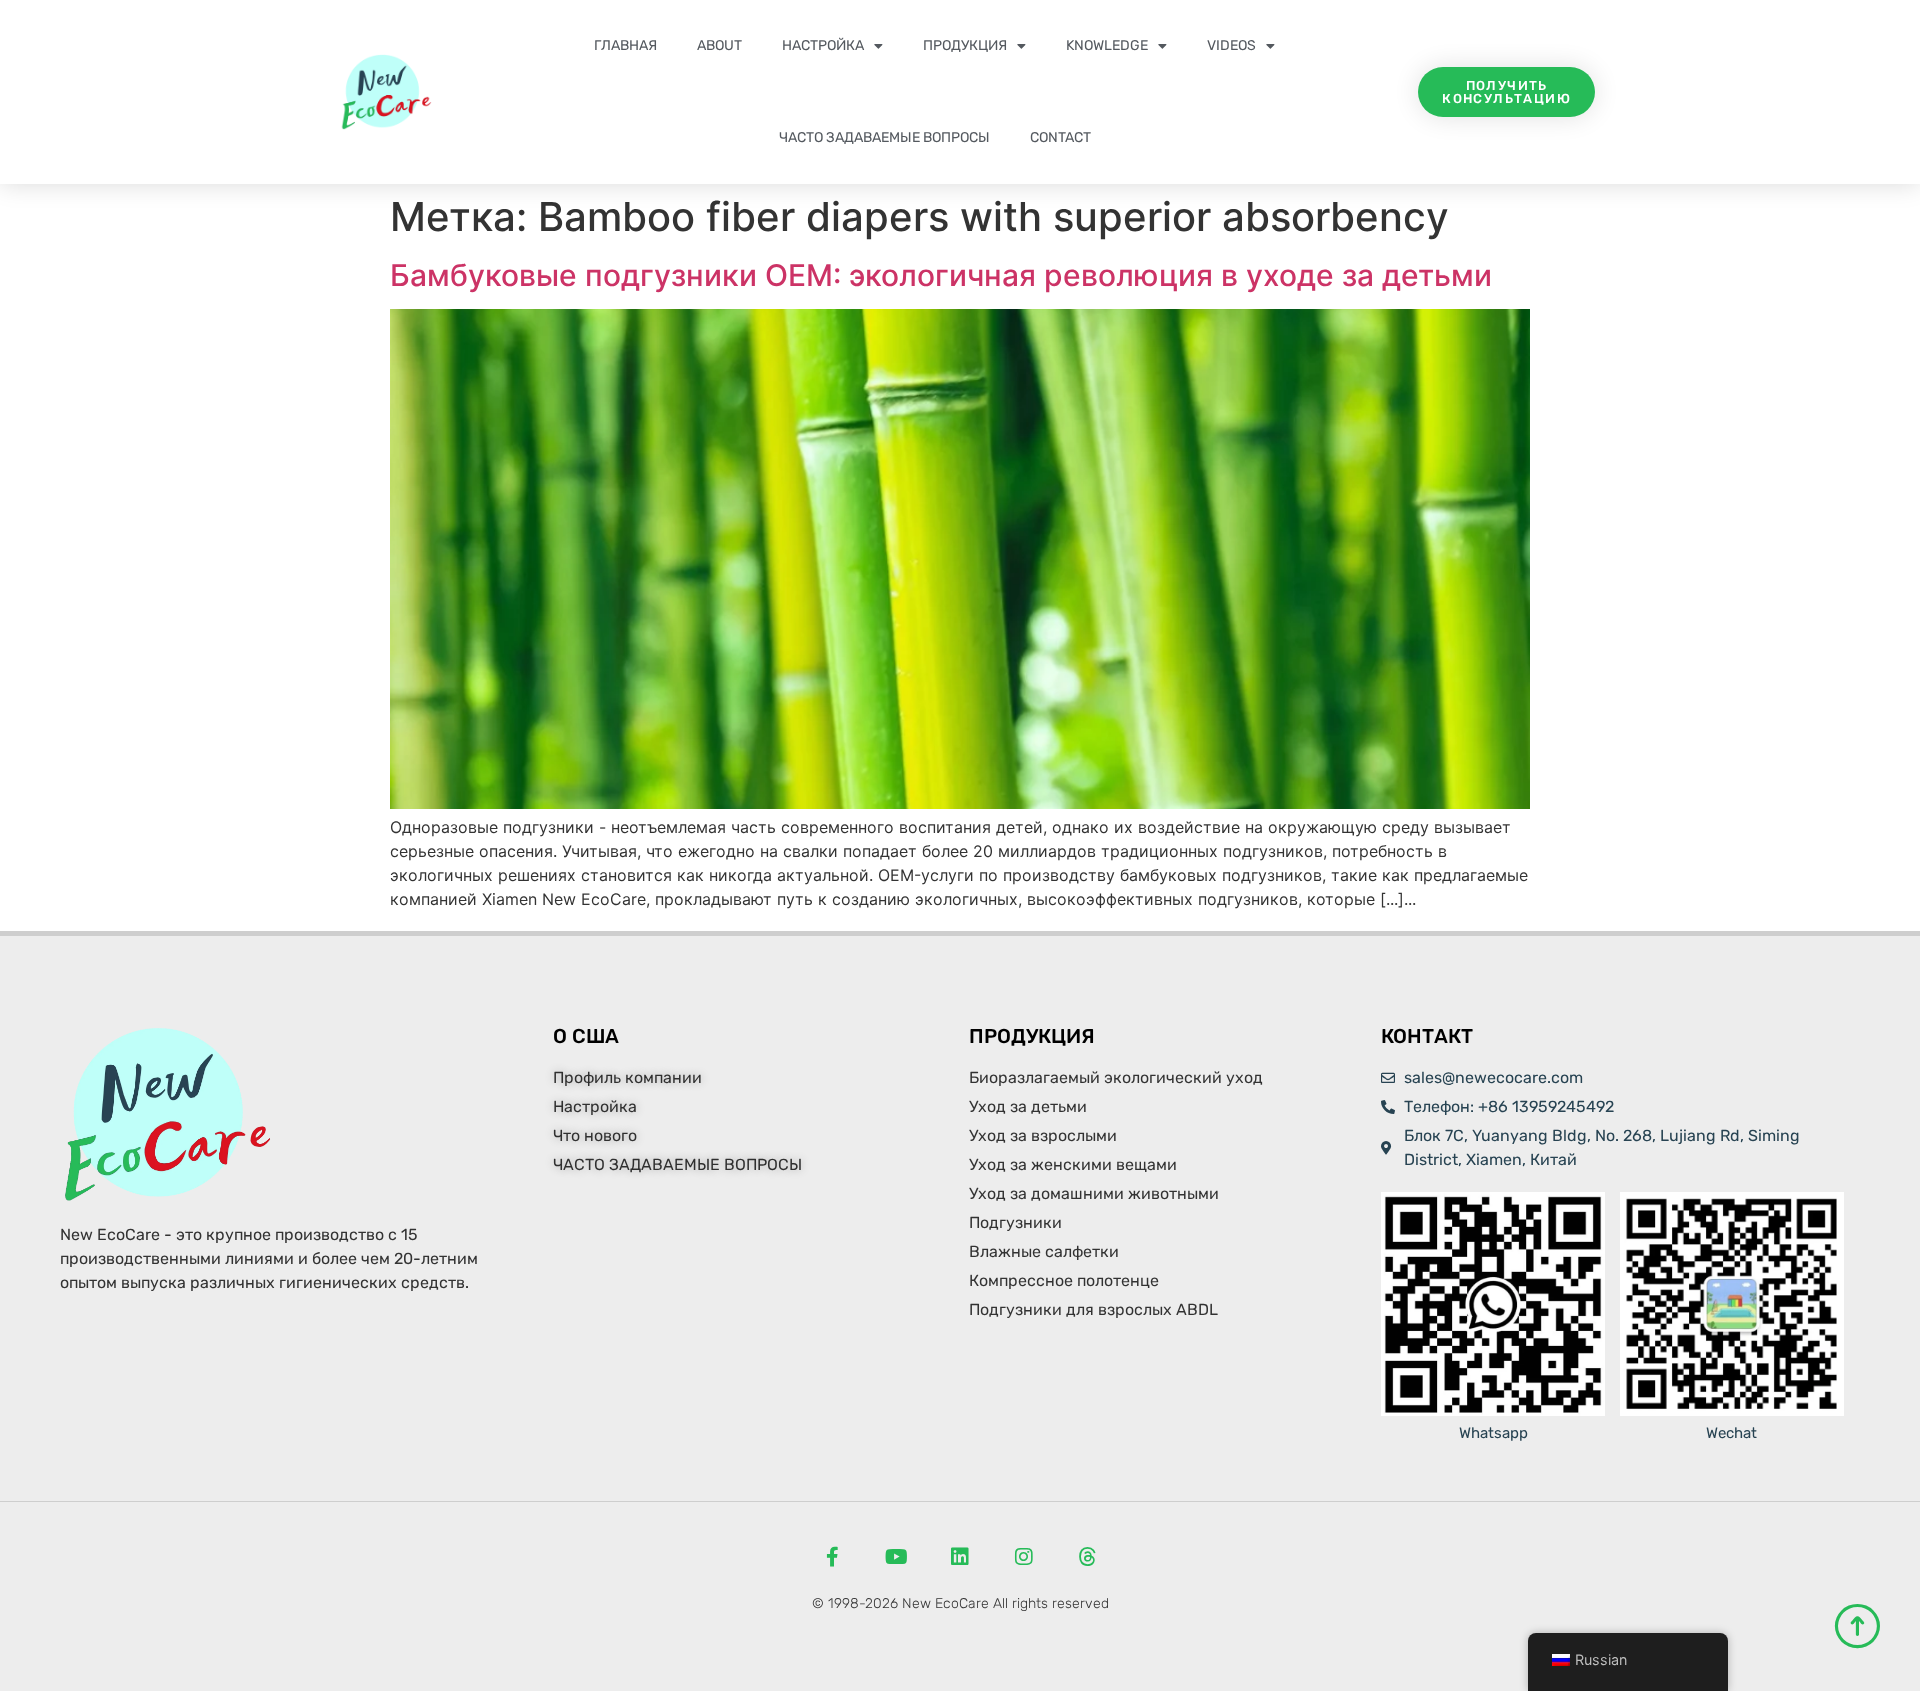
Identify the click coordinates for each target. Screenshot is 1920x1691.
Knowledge (1107, 45)
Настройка (823, 45)
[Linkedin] (960, 1557)
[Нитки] (1088, 1557)
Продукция (965, 45)
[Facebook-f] (832, 1557)
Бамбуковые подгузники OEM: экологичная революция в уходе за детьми (941, 275)
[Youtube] (896, 1557)
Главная (625, 45)
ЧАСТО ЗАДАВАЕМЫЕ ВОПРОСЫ (884, 137)
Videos (1231, 45)
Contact (1060, 137)
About (719, 45)
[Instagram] (1024, 1557)
